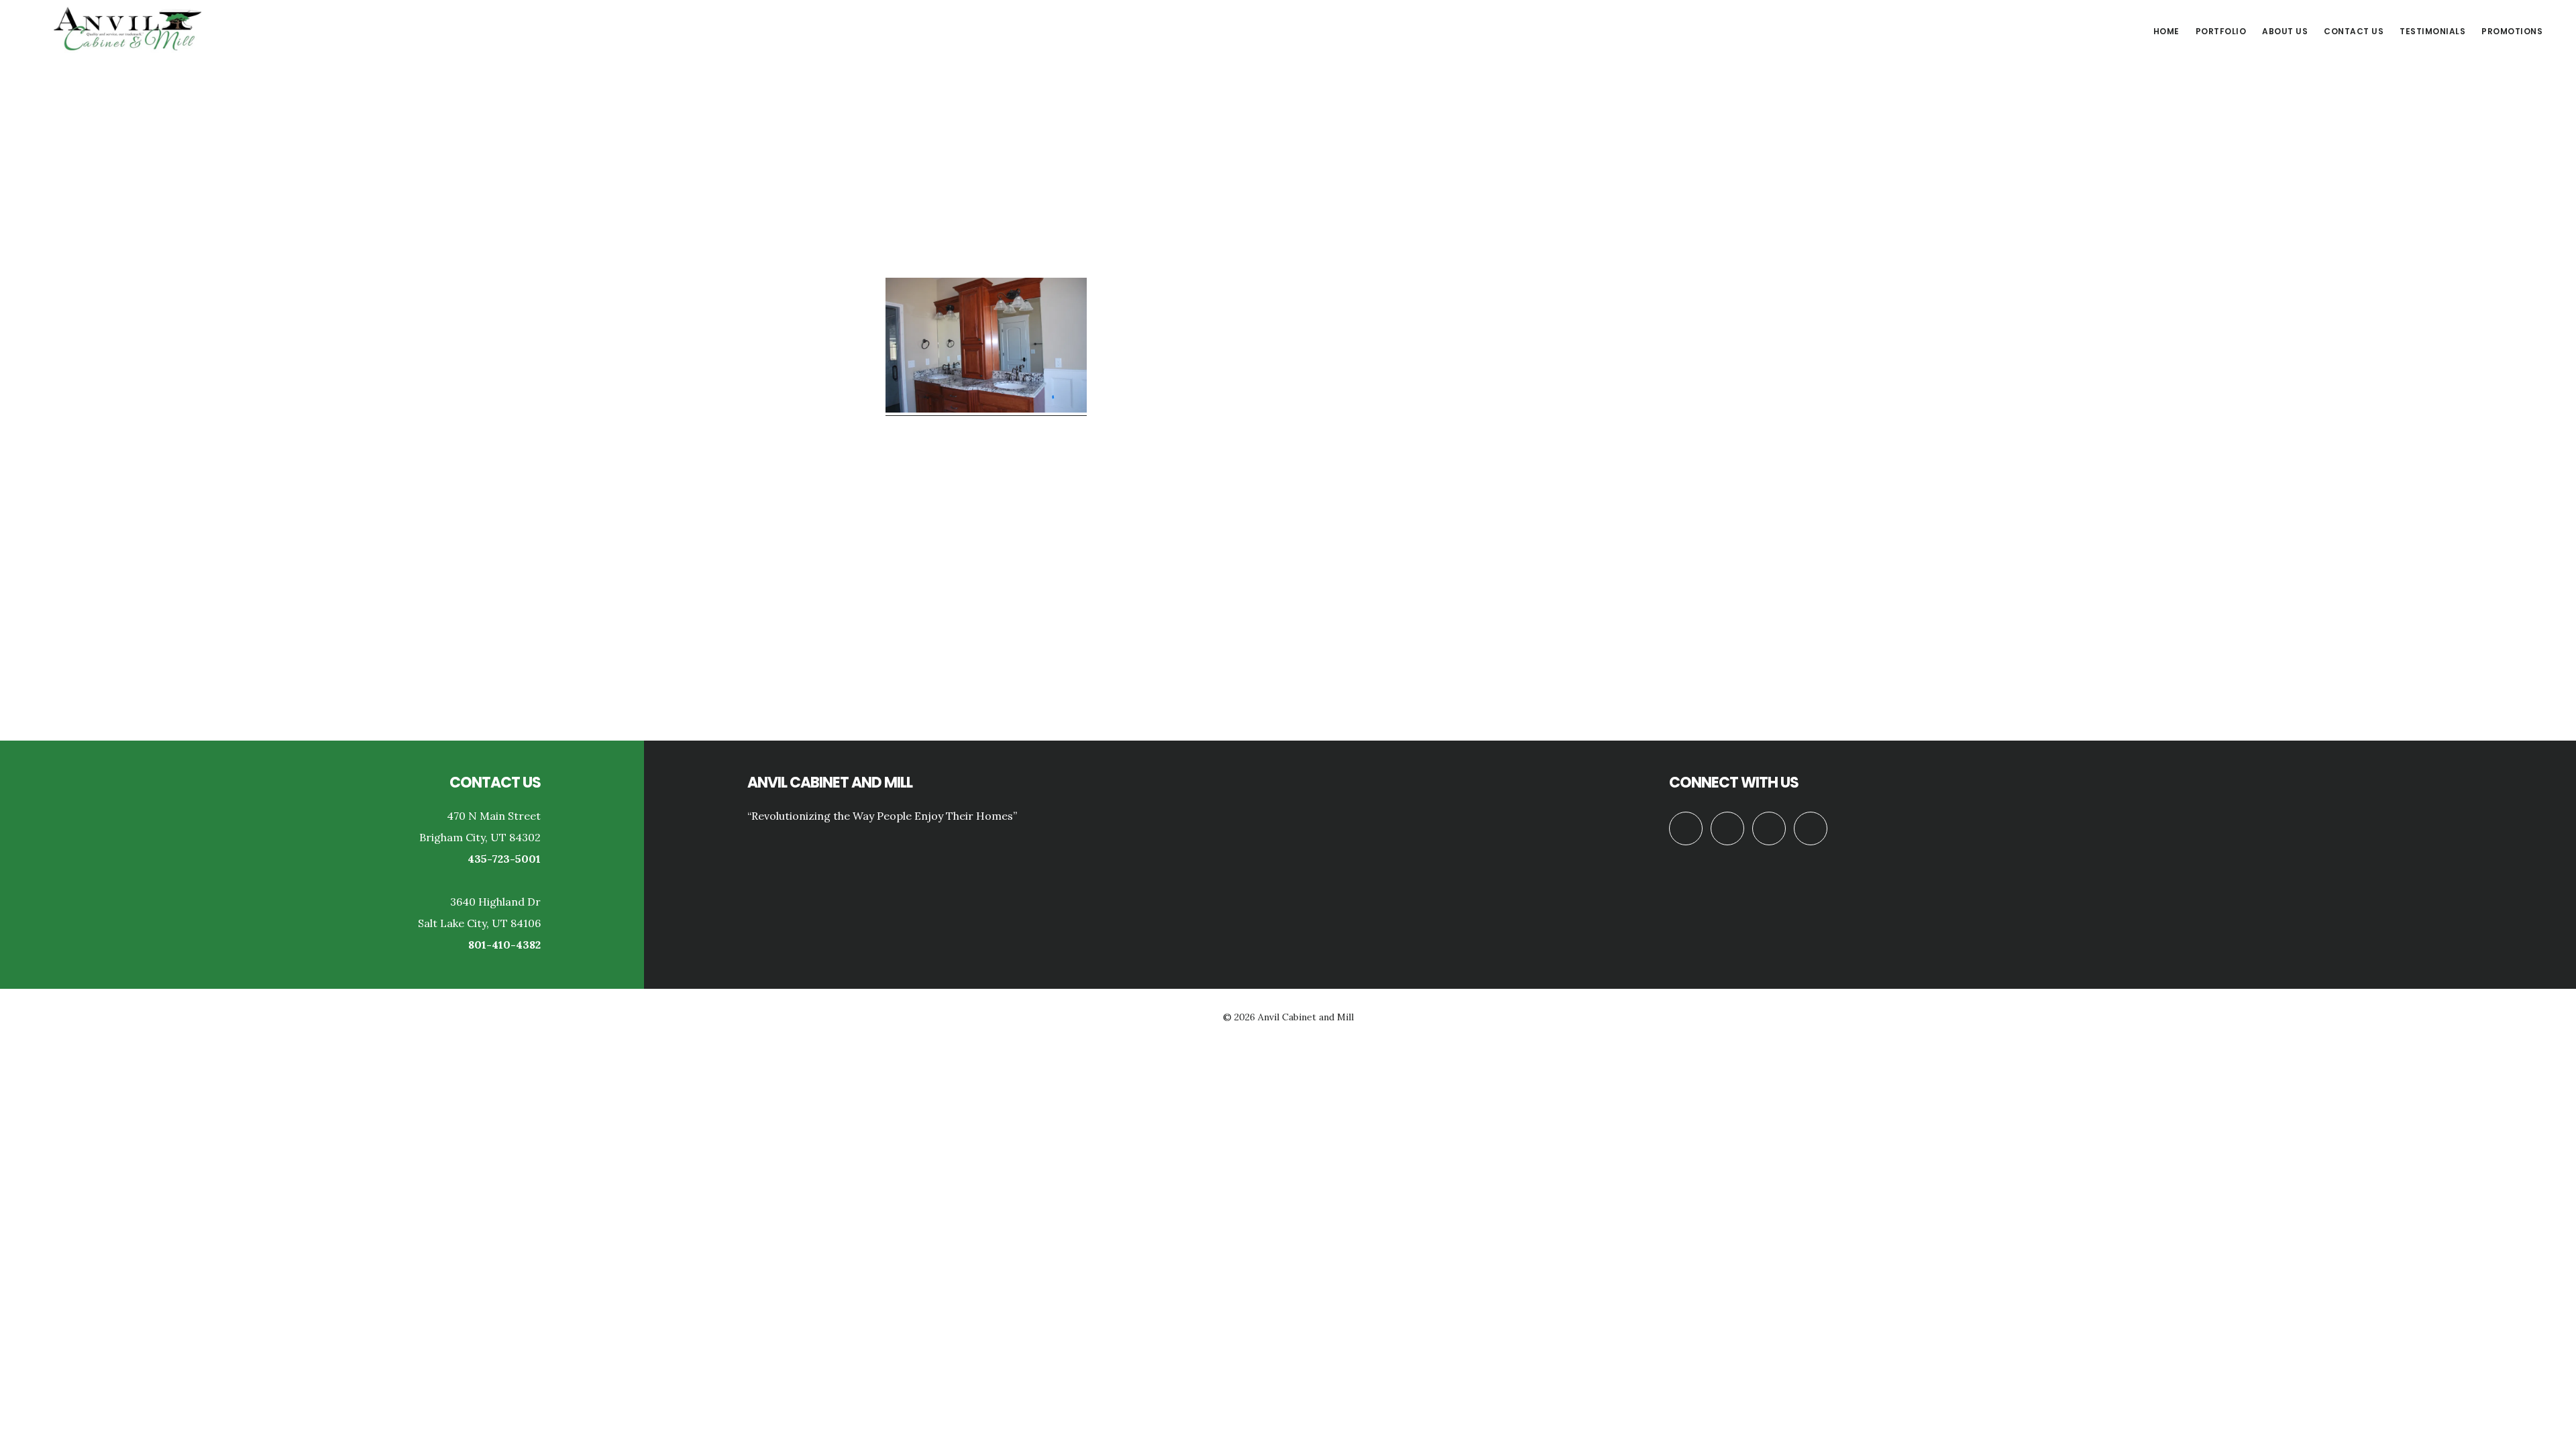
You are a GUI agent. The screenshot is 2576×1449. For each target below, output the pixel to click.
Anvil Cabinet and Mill (127, 30)
